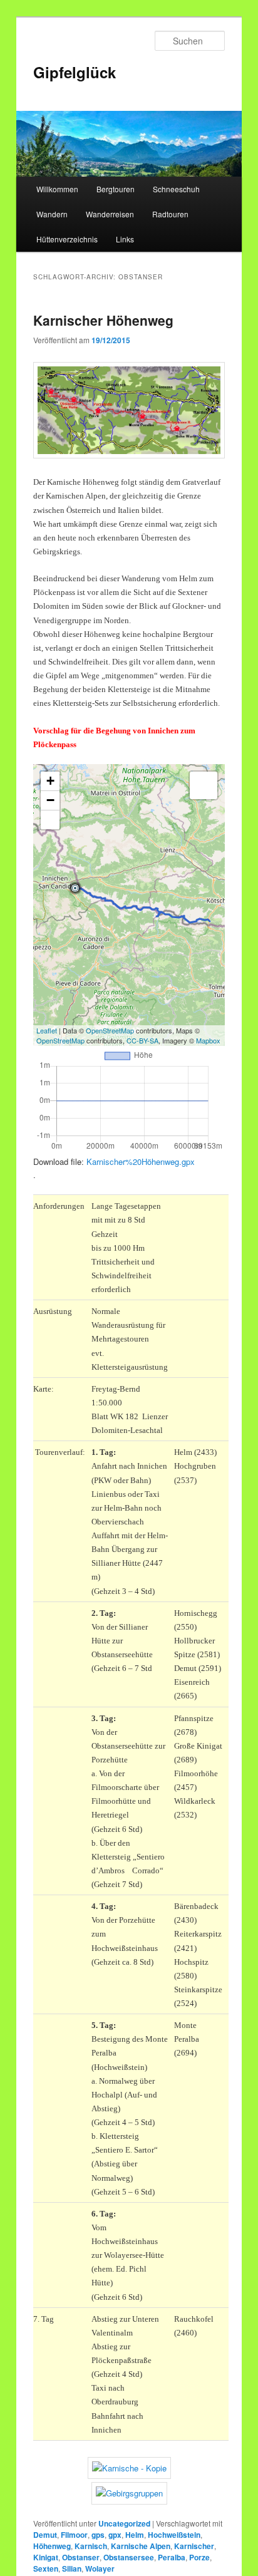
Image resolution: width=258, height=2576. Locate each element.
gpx (115, 2535)
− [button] (50, 800)
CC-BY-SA (142, 1040)
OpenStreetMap (110, 1030)
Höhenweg (52, 2546)
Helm (135, 2535)
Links (125, 239)
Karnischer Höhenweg (103, 320)
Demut (45, 2535)
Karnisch (91, 2546)
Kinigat (46, 2557)
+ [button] (50, 781)
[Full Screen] (50, 820)
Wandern (52, 214)
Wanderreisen (110, 214)
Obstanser (81, 2557)
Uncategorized (124, 2523)
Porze (199, 2557)
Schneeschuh (176, 189)
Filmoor (74, 2535)
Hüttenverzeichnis (67, 239)
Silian (72, 2568)
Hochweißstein (174, 2535)
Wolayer (100, 2568)
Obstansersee (129, 2557)
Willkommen (57, 189)
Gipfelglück (75, 72)
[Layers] (204, 785)
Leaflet (47, 1030)
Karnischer (194, 2546)
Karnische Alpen (141, 2546)
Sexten (46, 2568)
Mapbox (208, 1040)
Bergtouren (116, 189)
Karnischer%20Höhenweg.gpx (141, 1161)
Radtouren (170, 214)
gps (98, 2535)
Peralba (172, 2557)
